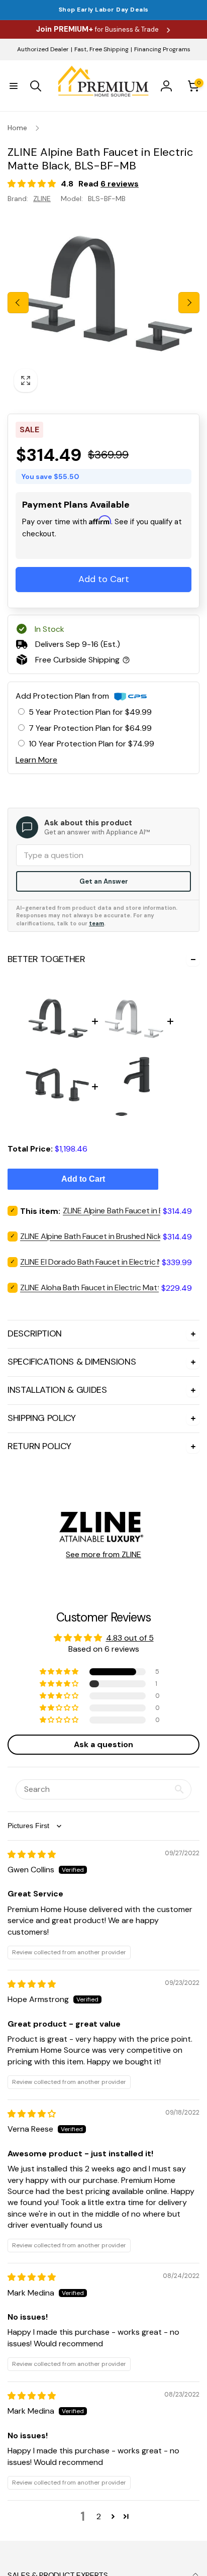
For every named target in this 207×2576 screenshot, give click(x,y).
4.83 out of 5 (130, 1638)
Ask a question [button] (103, 1744)
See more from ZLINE (103, 1554)
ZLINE (42, 199)
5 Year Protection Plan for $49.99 (90, 712)
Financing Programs (162, 49)
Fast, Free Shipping (101, 49)
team (96, 923)
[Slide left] (18, 303)
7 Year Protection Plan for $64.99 (90, 728)
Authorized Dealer (43, 49)
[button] (14, 86)
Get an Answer (104, 881)
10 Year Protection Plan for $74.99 (91, 744)
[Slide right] (189, 303)
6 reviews (120, 184)
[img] (32, 1854)
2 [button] (99, 2516)
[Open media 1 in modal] (103, 303)
